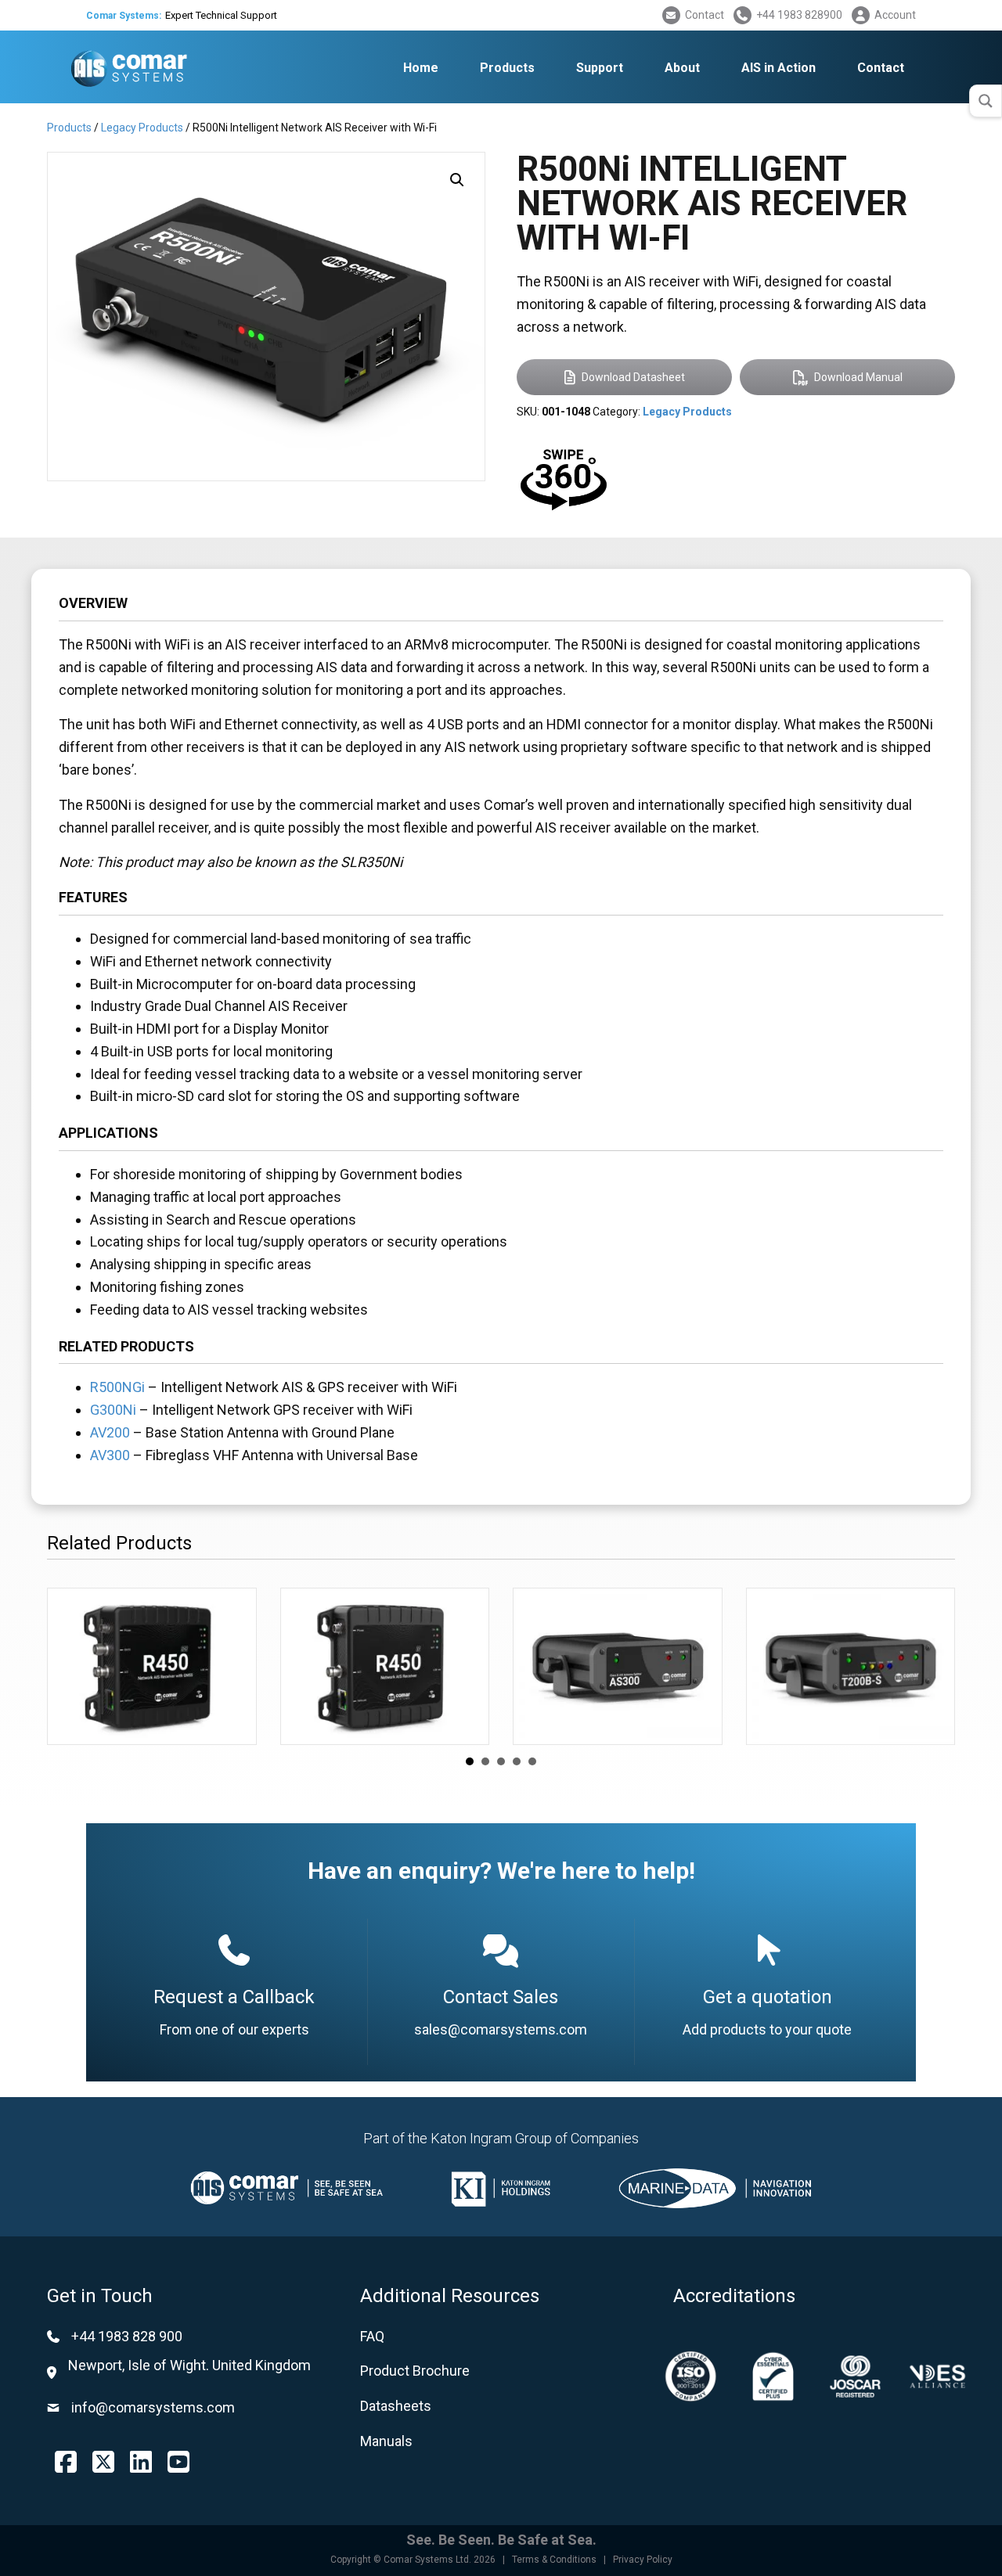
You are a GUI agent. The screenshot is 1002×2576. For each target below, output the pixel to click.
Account (895, 15)
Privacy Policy (643, 2560)
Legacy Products (142, 128)
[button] (457, 180)
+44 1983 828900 (799, 15)
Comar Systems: (124, 16)
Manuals (386, 2441)
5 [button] (532, 1761)
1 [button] (470, 1761)
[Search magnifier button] (986, 101)
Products (69, 128)
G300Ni (113, 1410)
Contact (705, 15)
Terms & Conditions (554, 2560)
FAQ (372, 2336)
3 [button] (501, 1761)
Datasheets (396, 2406)
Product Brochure (415, 2371)
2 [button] (485, 1761)
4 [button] (517, 1761)
